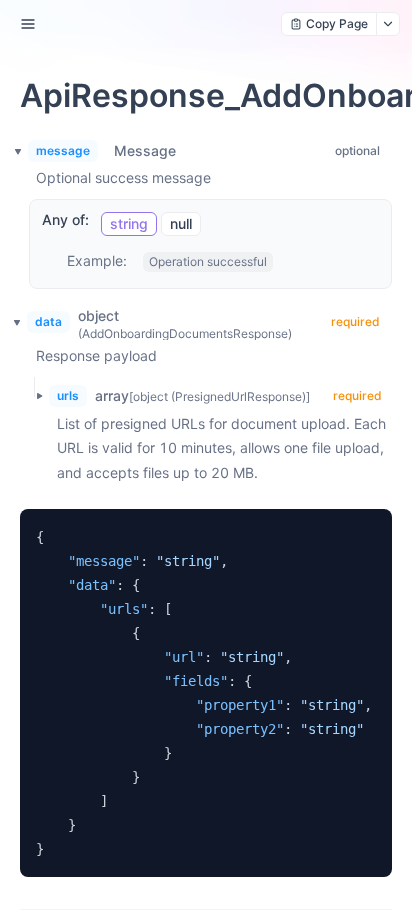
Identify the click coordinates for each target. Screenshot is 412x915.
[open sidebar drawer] (28, 24)
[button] (33, 396)
